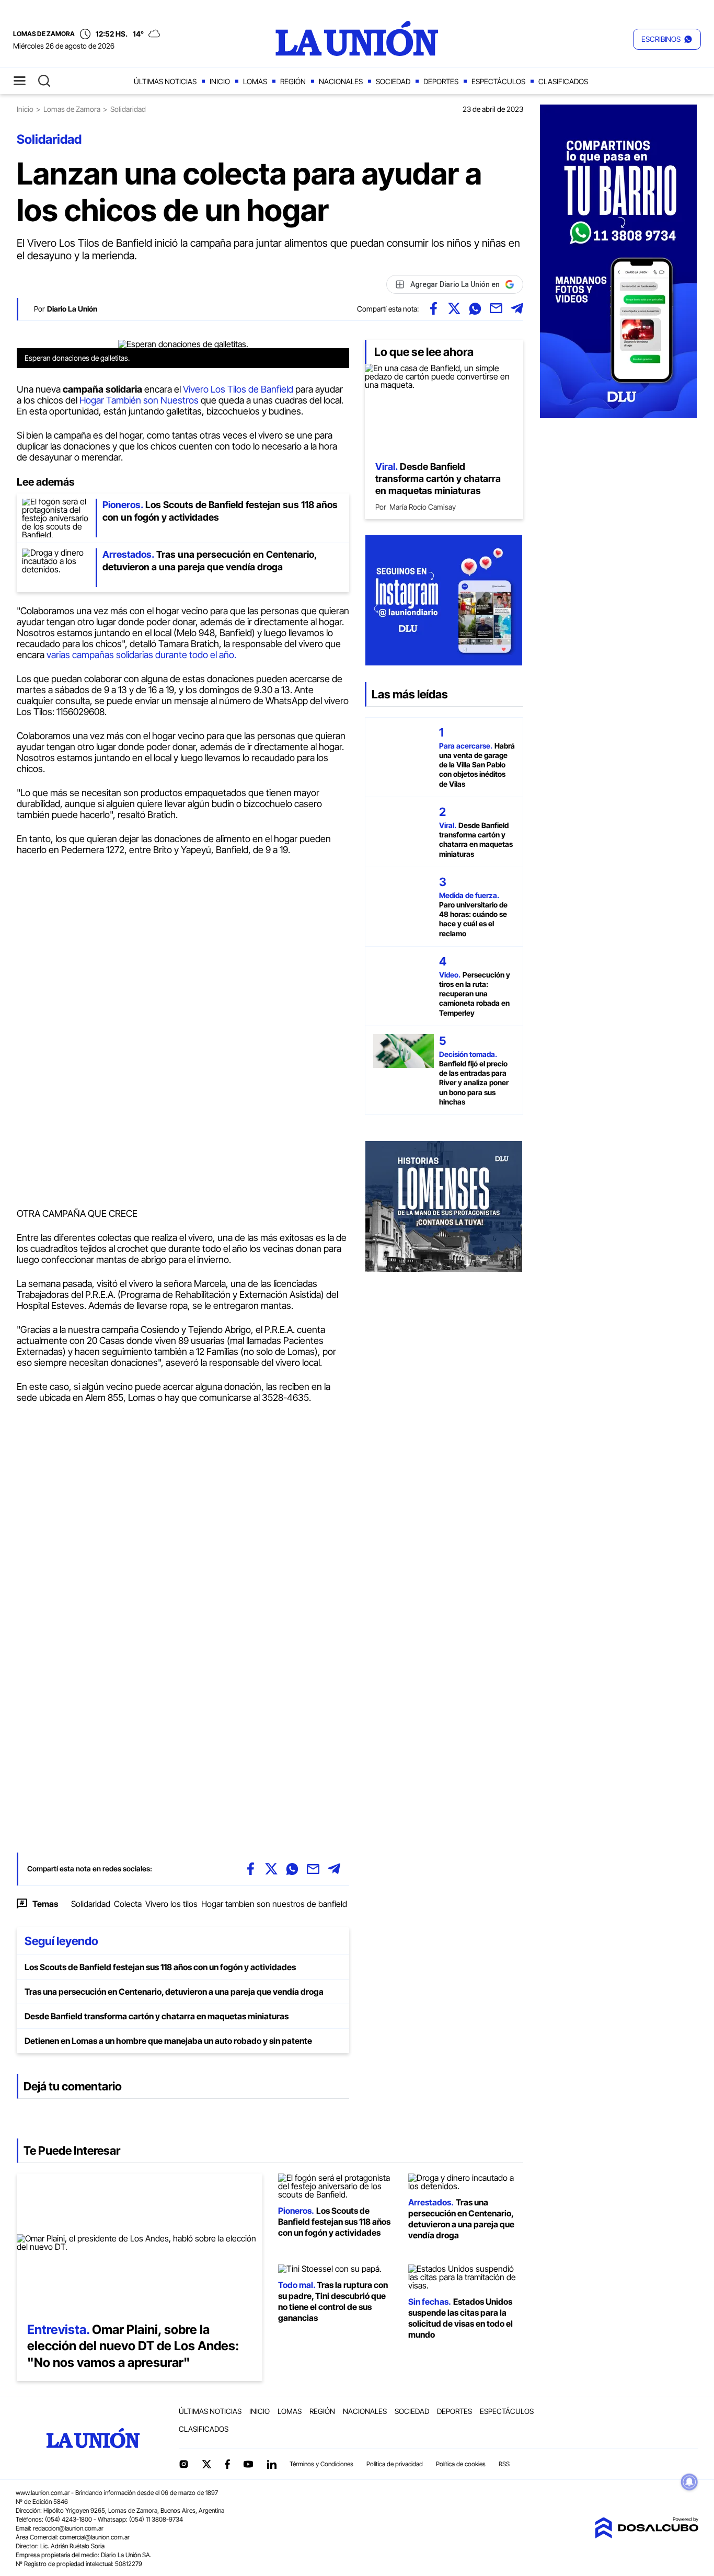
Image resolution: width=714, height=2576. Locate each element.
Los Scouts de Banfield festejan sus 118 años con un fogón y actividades (160, 1967)
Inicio (220, 81)
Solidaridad (91, 1904)
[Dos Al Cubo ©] (647, 2535)
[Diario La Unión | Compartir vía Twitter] (454, 308)
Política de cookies (461, 2464)
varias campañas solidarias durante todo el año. (141, 655)
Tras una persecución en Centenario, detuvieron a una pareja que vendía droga (174, 1992)
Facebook (227, 2464)
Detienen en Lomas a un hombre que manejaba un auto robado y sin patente (168, 2041)
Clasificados (563, 81)
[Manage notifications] (689, 2482)
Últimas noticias (165, 81)
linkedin (271, 2464)
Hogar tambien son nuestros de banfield (274, 1904)
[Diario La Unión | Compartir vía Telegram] (517, 308)
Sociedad (393, 81)
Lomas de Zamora (72, 109)
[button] (667, 39)
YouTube (248, 2464)
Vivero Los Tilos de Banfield (239, 389)
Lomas (255, 81)
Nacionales (341, 81)
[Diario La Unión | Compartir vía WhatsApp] (475, 308)
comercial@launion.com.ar (95, 2537)
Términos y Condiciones (321, 2464)
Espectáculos (498, 81)
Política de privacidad (395, 2464)
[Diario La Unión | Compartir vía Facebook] (433, 308)
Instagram (183, 2464)
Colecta (128, 1904)
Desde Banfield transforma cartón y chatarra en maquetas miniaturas (157, 2016)
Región (293, 81)
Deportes (441, 81)
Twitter (207, 2464)
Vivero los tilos (171, 1904)
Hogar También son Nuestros (138, 400)
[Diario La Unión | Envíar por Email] (496, 308)
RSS (504, 2464)
